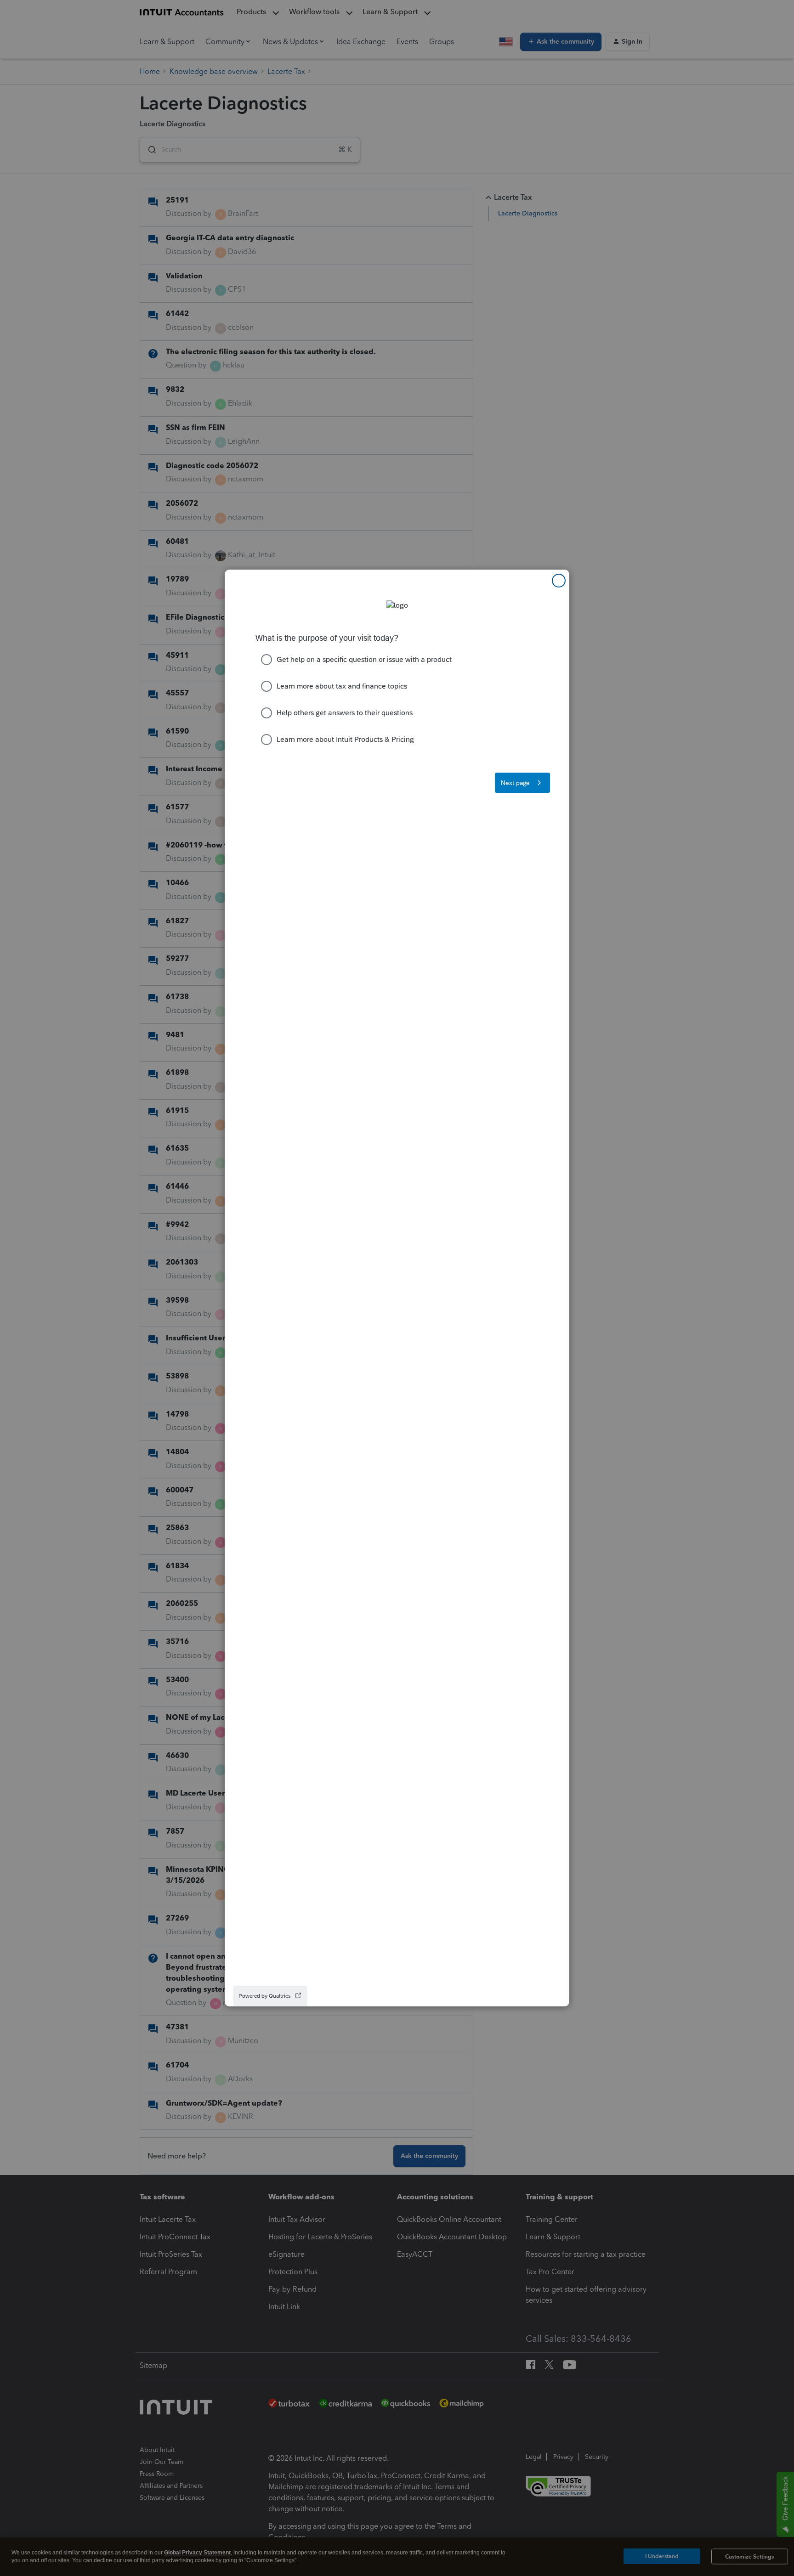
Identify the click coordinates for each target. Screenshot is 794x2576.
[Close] (559, 581)
